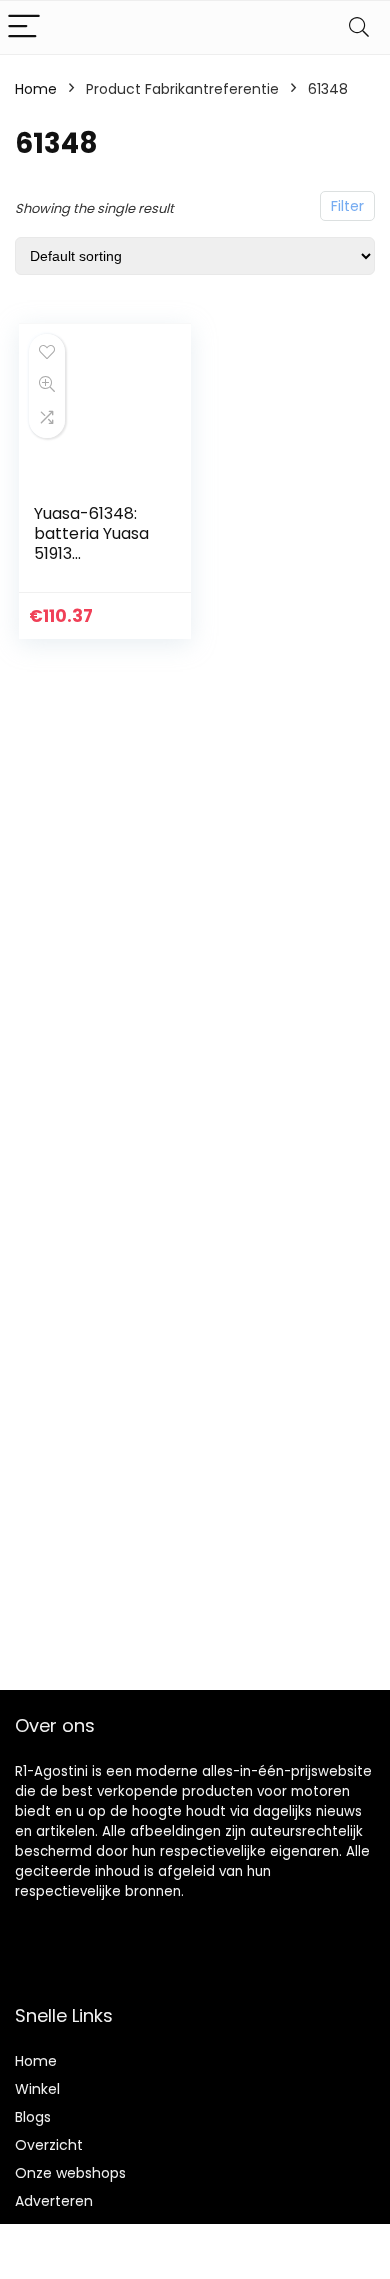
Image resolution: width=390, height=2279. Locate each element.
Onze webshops (70, 2173)
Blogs (33, 2117)
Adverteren (54, 2201)
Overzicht (49, 2145)
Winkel (37, 2089)
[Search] (359, 27)
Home (36, 89)
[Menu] (24, 27)
